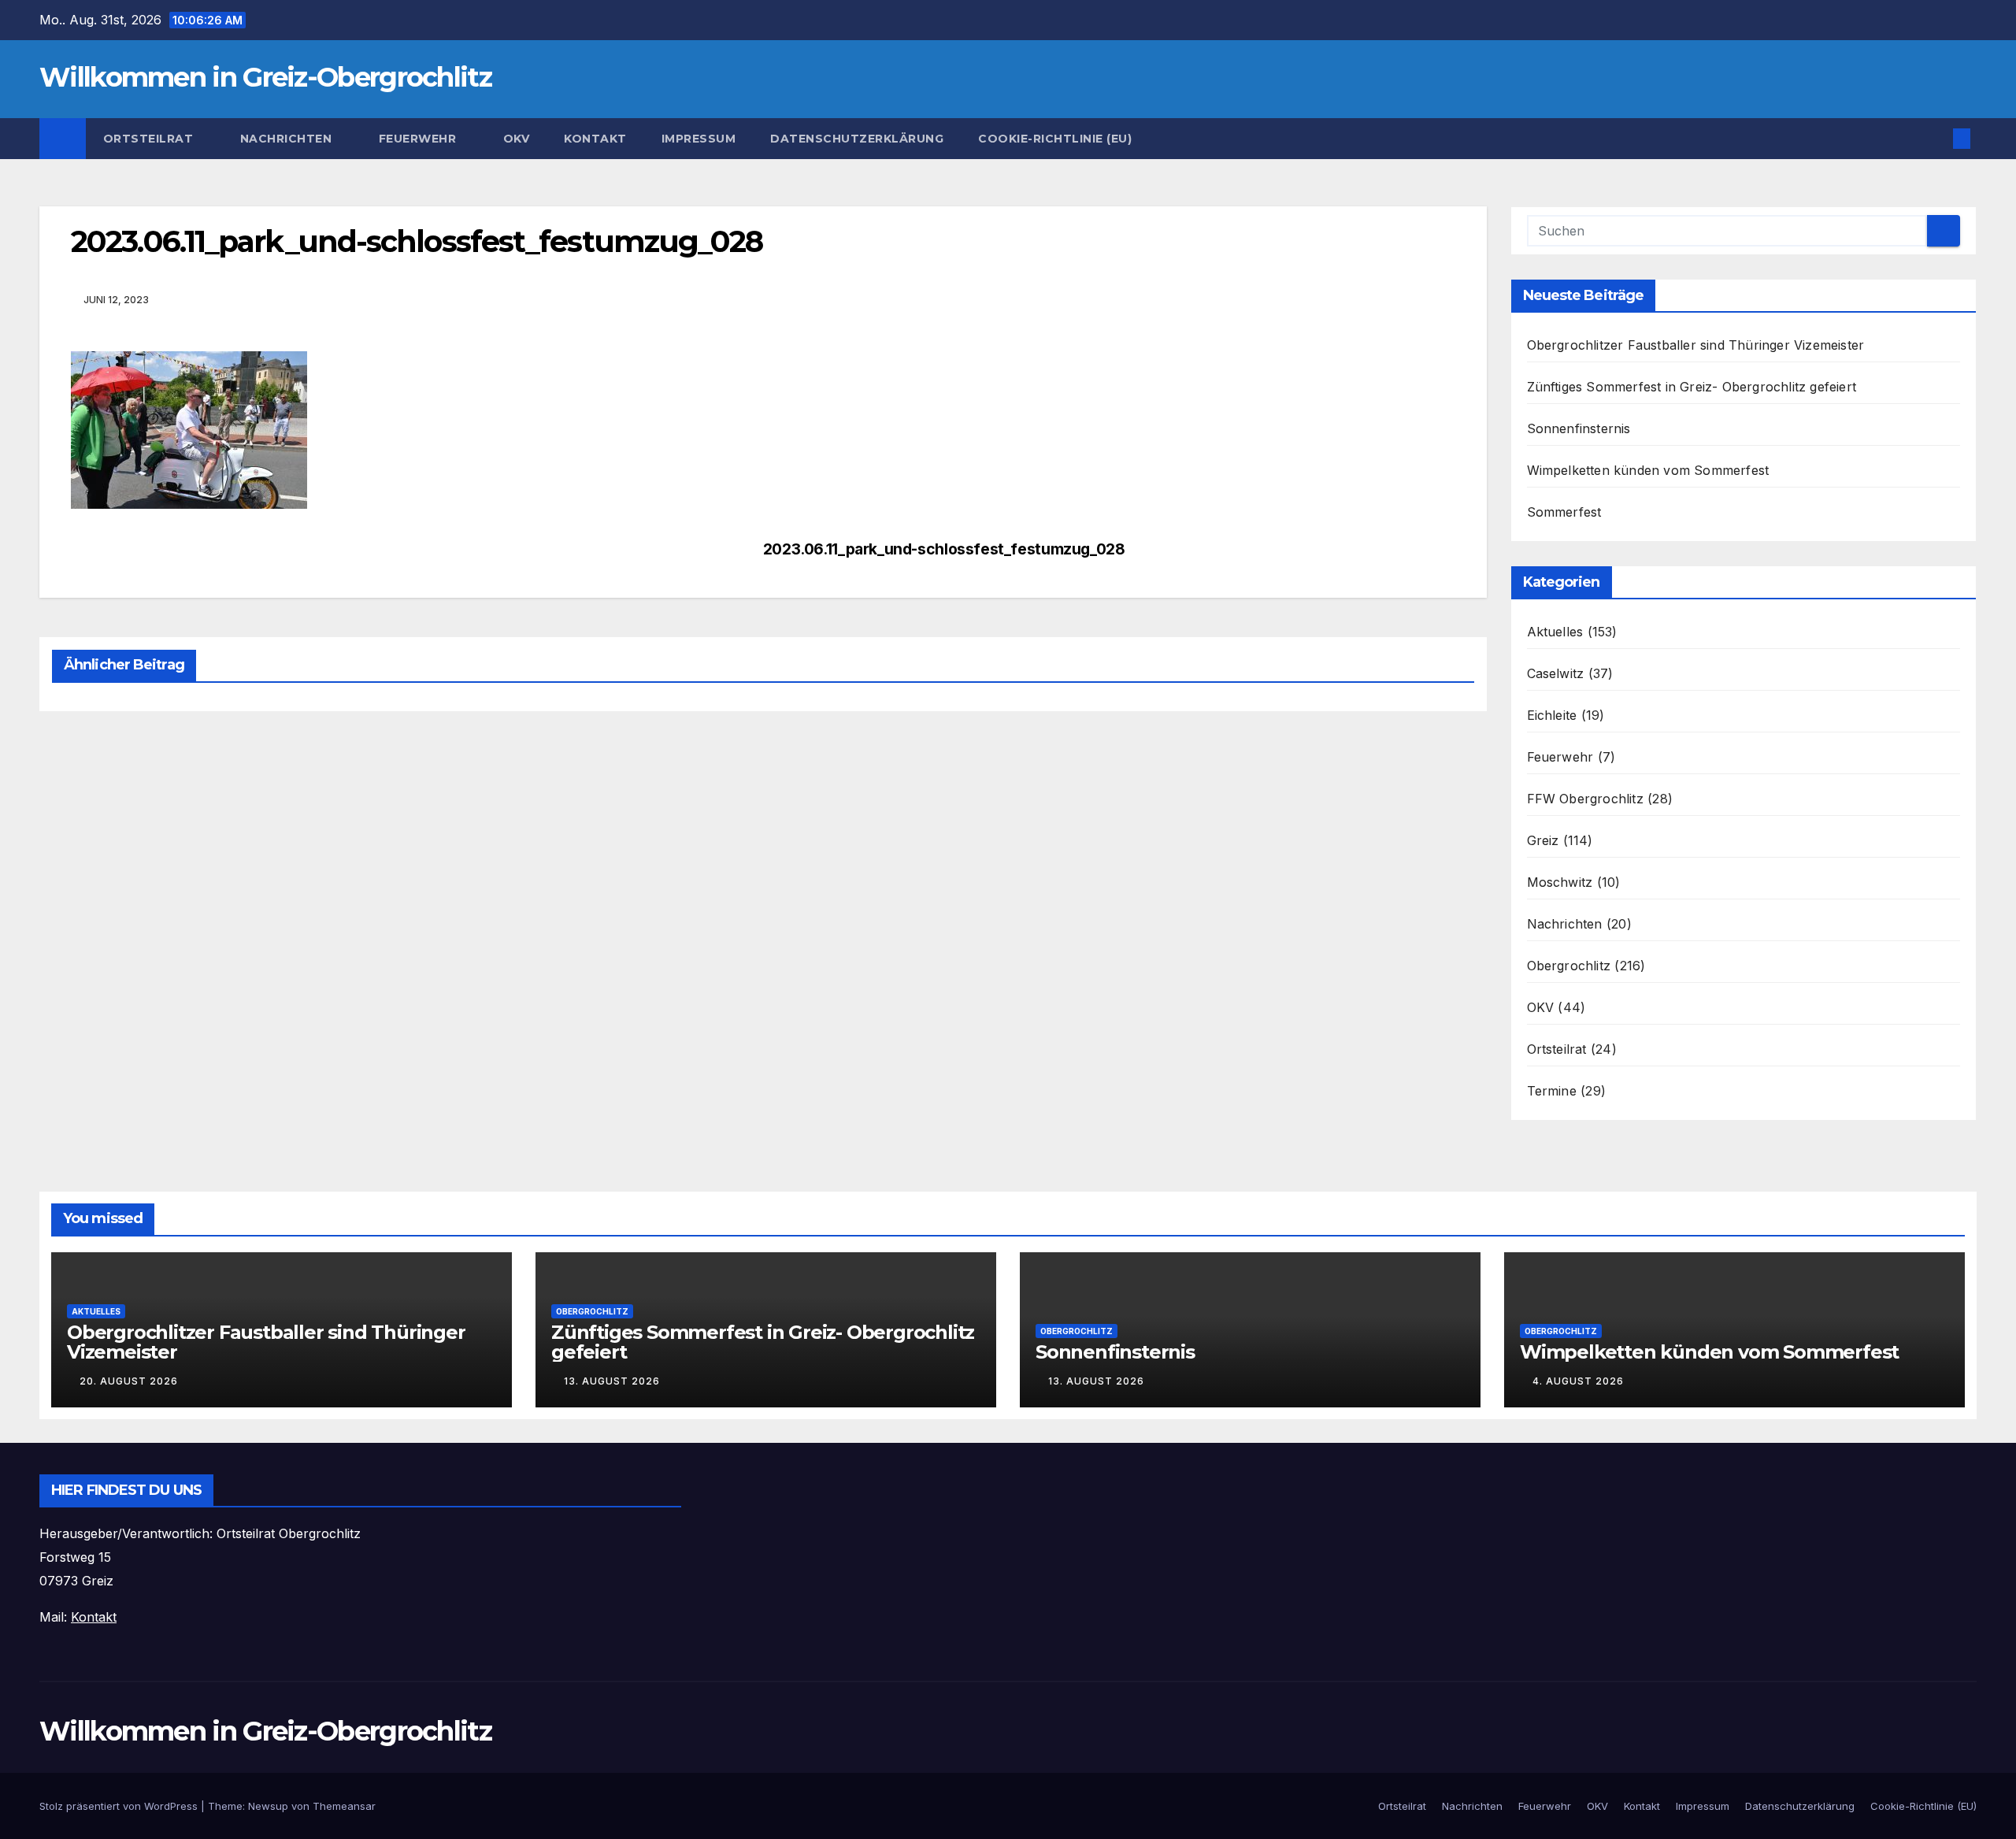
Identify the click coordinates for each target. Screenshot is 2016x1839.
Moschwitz (1560, 882)
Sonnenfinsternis (1579, 428)
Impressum (699, 139)
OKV (517, 139)
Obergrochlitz (1569, 966)
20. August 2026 (129, 1381)
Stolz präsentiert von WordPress (120, 1806)
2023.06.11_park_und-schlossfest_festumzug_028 (944, 549)
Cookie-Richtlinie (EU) (1055, 139)
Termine (1552, 1091)
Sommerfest (1564, 512)
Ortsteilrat (150, 139)
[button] (1936, 139)
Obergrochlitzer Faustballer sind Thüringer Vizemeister (1696, 345)
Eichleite (1552, 715)
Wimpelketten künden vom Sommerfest (1648, 470)
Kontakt (595, 139)
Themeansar (344, 1806)
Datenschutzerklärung (857, 139)
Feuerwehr (419, 139)
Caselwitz (1556, 673)
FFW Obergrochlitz (1585, 799)
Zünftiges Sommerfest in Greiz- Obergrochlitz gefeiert (1692, 387)
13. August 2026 (612, 1381)
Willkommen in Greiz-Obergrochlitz (265, 77)
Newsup (268, 1806)
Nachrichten (288, 139)
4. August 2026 (1578, 1381)
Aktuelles (1555, 632)
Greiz (1543, 840)
